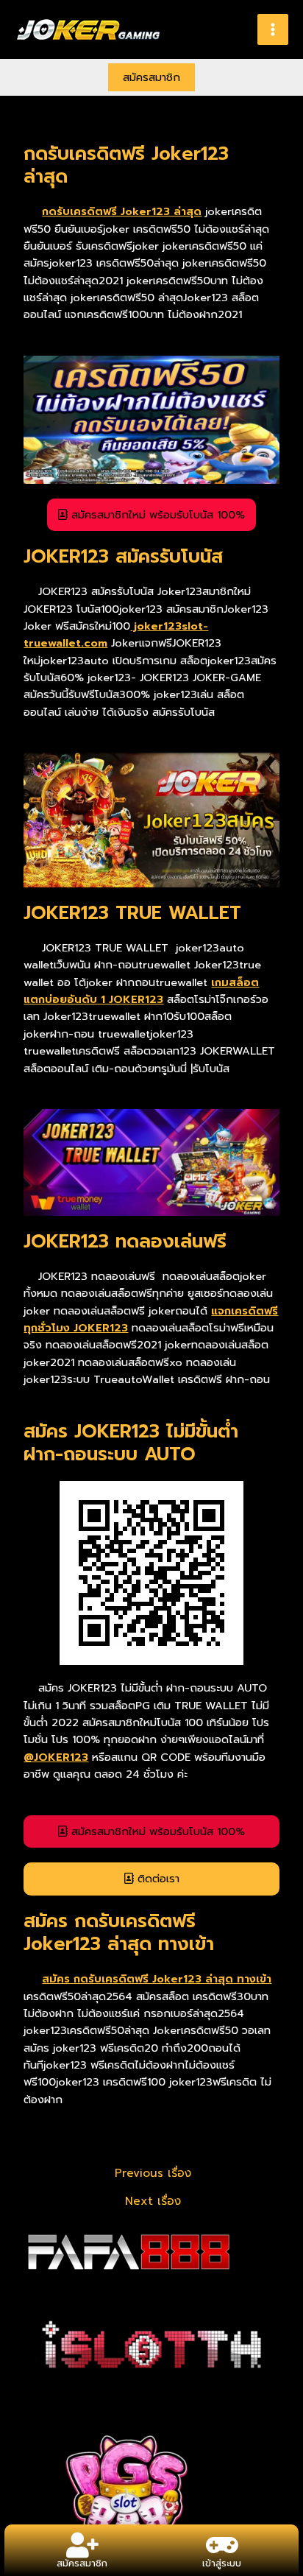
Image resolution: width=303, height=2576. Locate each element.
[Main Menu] (273, 29)
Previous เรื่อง (153, 2174)
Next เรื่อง (153, 2202)
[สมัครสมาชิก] (82, 2545)
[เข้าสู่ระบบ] (222, 2545)
